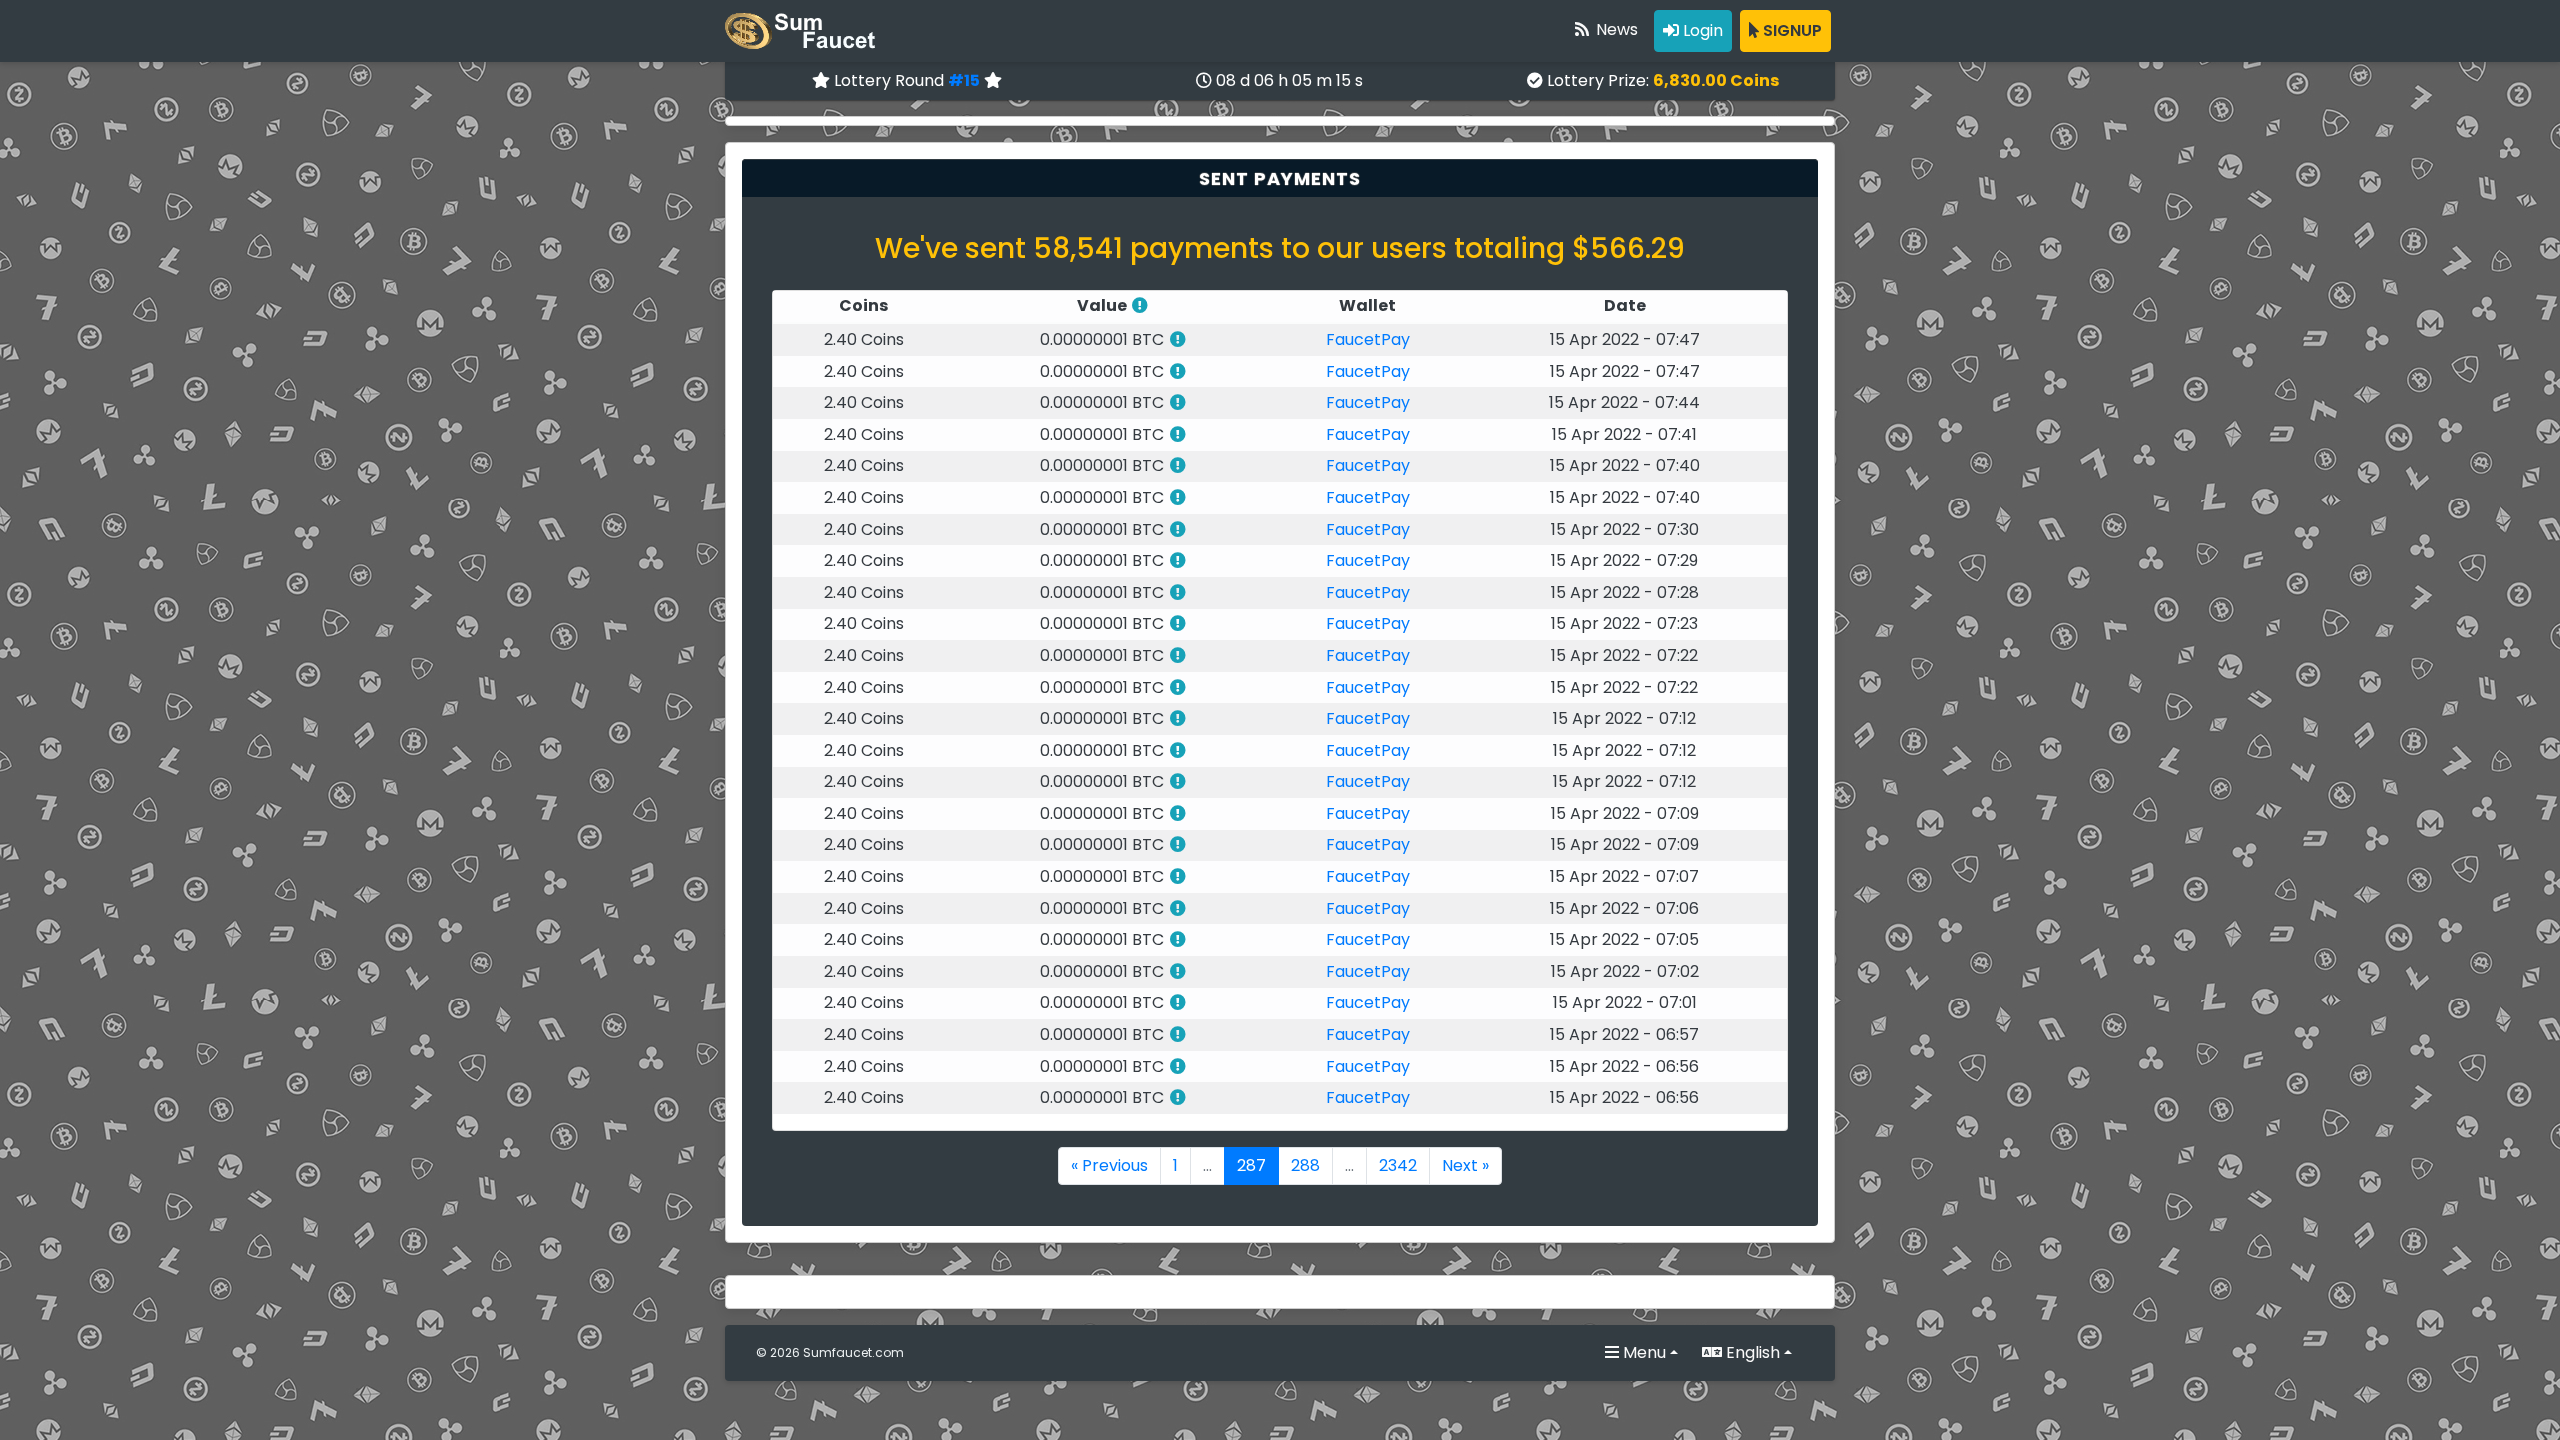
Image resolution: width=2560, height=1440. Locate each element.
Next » (1465, 1165)
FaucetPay (1368, 339)
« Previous (1109, 1165)
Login (1701, 30)
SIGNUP (1790, 30)
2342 (1398, 1165)
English (1751, 1352)
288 (1305, 1165)
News (1615, 29)
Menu (1642, 1352)
